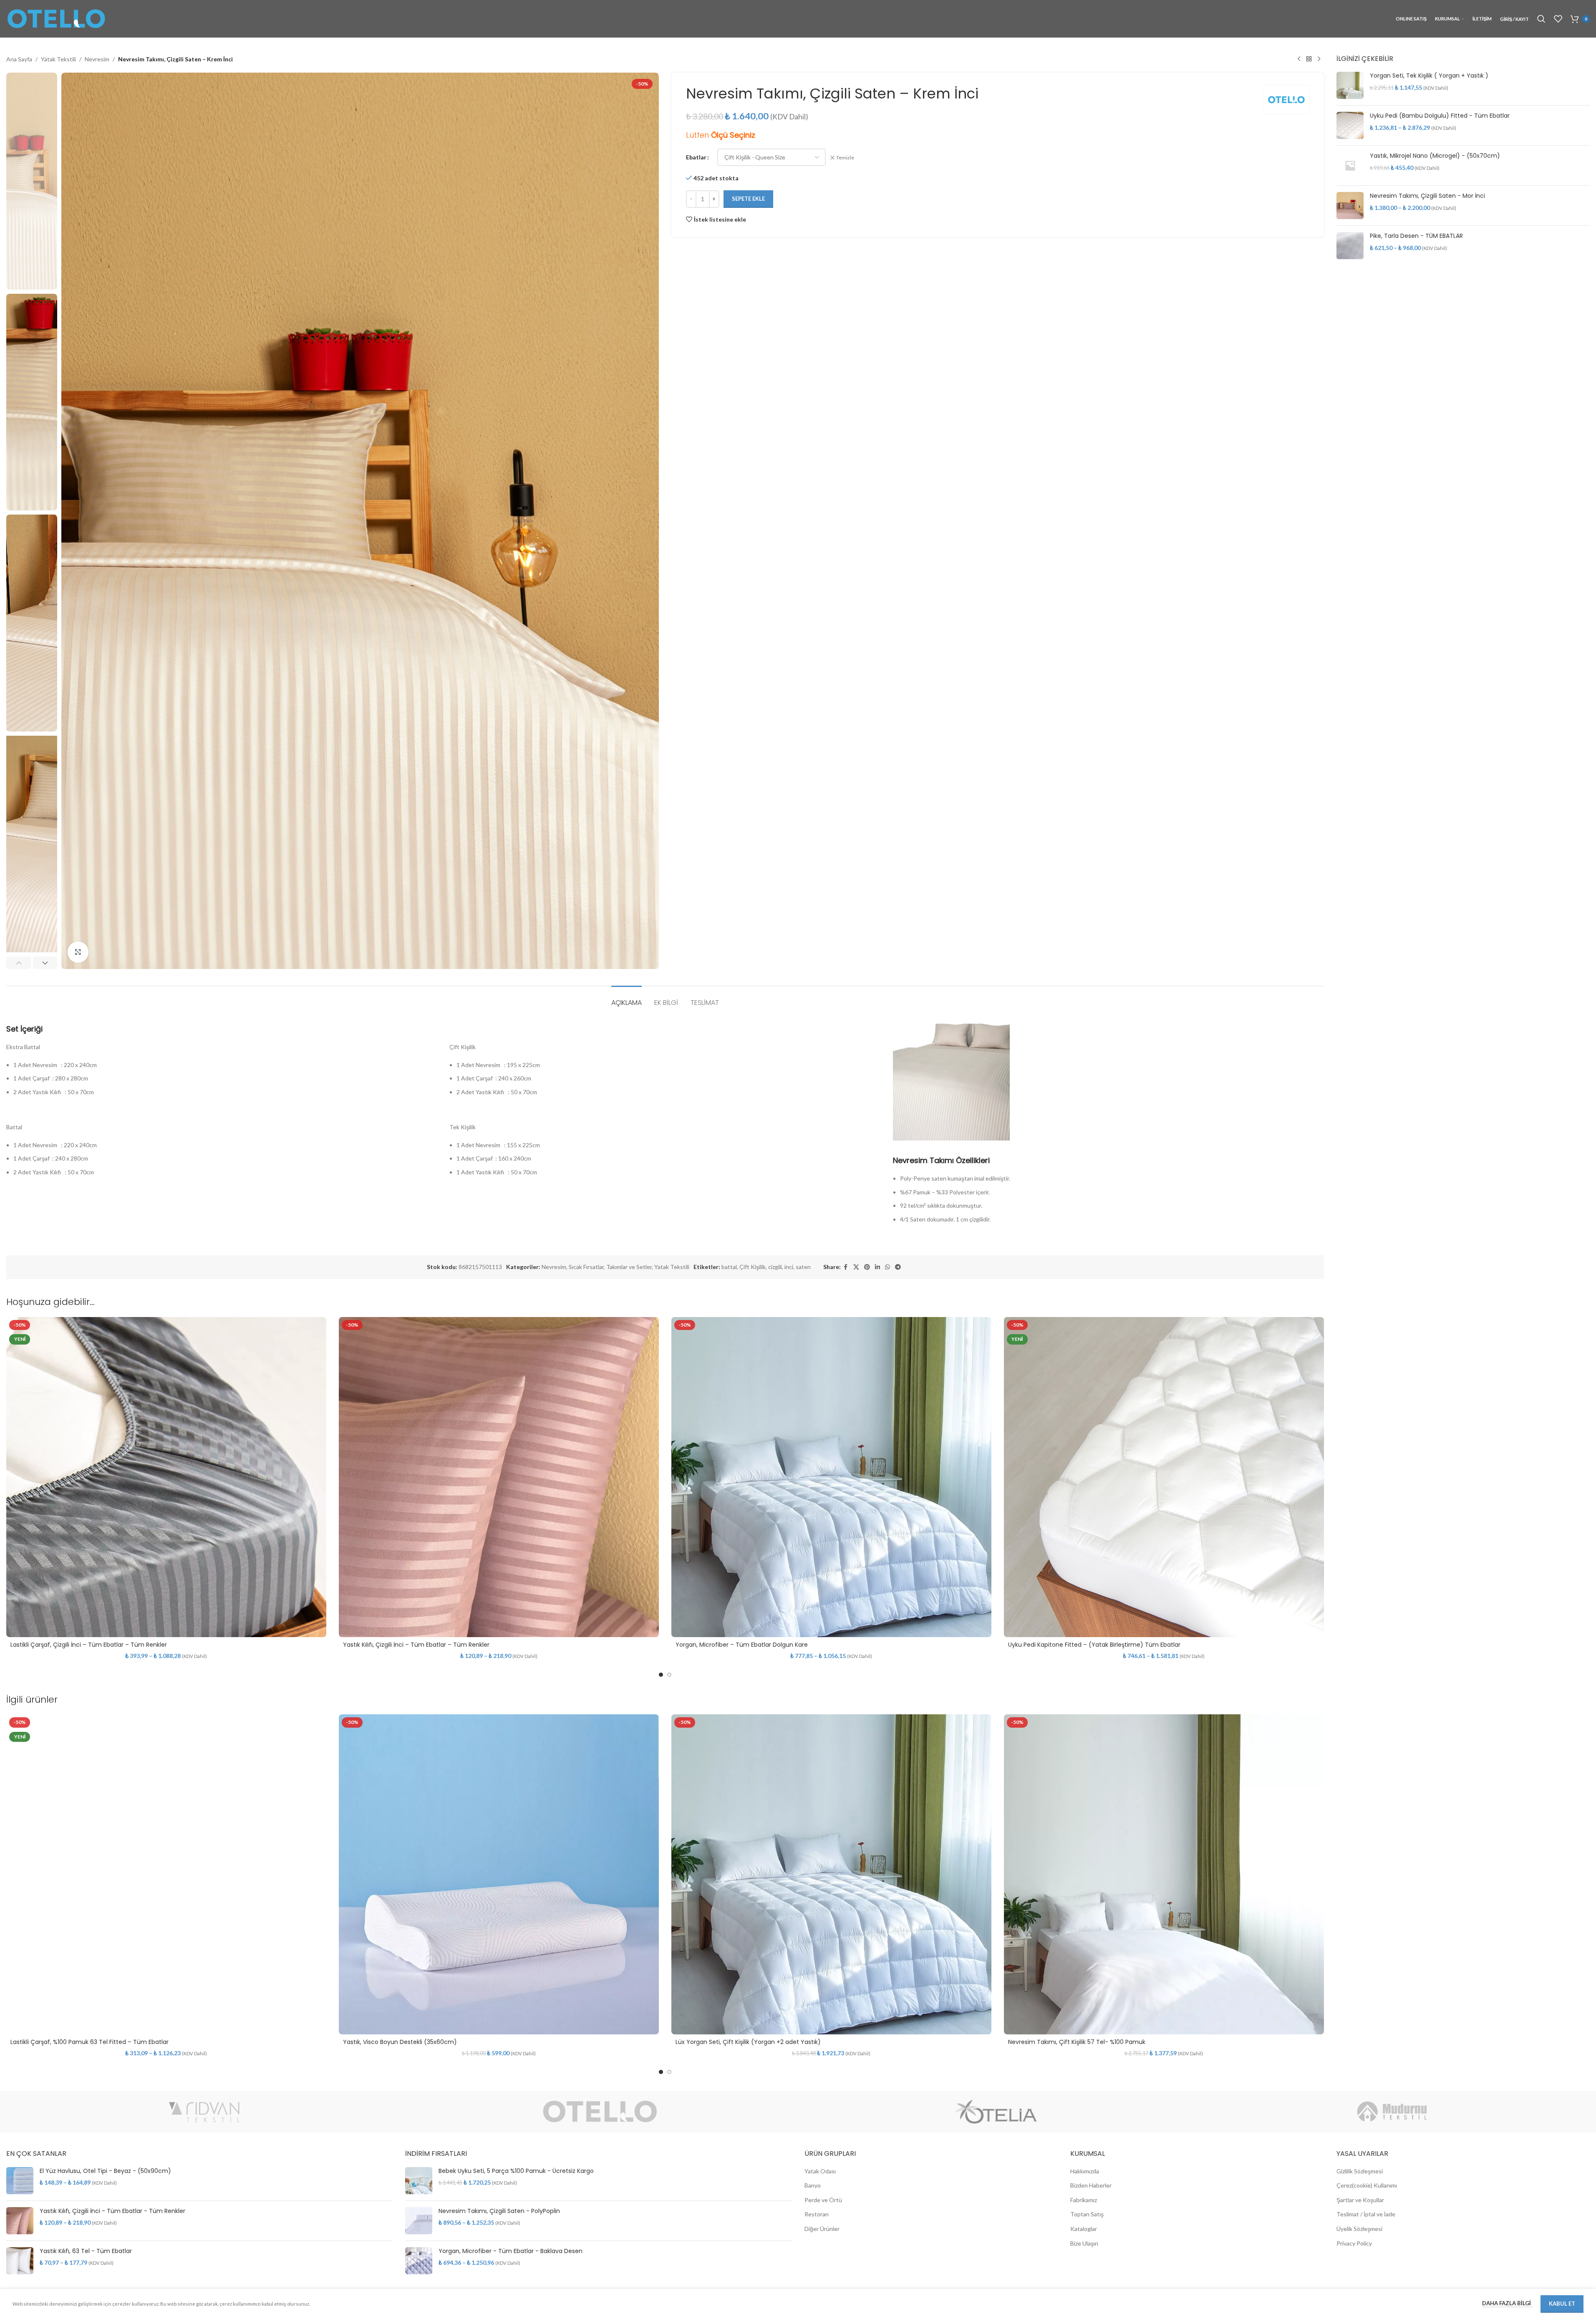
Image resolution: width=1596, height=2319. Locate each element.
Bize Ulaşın (1084, 2243)
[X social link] (856, 1267)
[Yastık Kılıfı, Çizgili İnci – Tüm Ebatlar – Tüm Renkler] (499, 1477)
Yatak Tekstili (58, 59)
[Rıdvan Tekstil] (204, 2112)
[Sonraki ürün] (1319, 59)
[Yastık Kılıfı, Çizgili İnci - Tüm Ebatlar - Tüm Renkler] (20, 2221)
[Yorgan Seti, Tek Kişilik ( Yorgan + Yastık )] (1350, 85)
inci (789, 1267)
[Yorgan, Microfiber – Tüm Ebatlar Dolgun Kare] (831, 1477)
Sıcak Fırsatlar (586, 1267)
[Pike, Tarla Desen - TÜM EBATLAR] (1350, 246)
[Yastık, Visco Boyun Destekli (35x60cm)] (499, 1874)
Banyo (813, 2185)
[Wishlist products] (1558, 19)
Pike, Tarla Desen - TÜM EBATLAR (1416, 236)
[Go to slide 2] (669, 1675)
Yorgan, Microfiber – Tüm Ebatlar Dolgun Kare (742, 1645)
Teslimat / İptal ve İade (1366, 2214)
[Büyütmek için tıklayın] (78, 952)
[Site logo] (56, 18)
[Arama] (1541, 19)
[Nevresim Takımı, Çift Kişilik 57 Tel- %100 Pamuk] (1164, 1874)
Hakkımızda (1085, 2171)
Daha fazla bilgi (1507, 2303)
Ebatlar (696, 157)
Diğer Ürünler (822, 2229)
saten (803, 1267)
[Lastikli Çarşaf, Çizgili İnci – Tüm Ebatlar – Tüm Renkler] (166, 1477)
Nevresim (97, 59)
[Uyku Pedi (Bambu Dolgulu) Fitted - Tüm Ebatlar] (1350, 125)
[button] (19, 963)
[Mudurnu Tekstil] (1392, 2112)
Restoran (817, 2214)
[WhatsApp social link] (888, 1267)
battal (729, 1267)
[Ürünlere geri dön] (1309, 59)
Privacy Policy (1354, 2243)
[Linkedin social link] (877, 1267)
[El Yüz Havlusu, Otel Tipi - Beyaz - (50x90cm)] (20, 2181)
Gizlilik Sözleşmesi (1360, 2171)
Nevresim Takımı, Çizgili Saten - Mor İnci (1427, 196)
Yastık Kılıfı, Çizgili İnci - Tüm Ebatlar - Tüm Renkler (112, 2211)
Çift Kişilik (753, 1267)
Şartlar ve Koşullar (1360, 2200)
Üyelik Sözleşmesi (1359, 2229)
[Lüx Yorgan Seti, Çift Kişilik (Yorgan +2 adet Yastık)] (831, 1874)
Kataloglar (1084, 2229)
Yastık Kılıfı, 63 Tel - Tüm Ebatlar (86, 2251)
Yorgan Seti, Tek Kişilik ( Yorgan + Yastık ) (1429, 76)
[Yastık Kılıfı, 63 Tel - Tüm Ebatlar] (20, 2261)
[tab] (627, 998)
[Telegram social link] (898, 1267)
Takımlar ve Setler (629, 1267)
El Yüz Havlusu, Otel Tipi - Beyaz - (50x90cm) (105, 2171)
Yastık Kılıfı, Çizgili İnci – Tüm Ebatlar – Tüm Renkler (416, 1645)
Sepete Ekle (748, 199)
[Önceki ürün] (1299, 59)
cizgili (775, 1267)
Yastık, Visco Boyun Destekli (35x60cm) (400, 2042)
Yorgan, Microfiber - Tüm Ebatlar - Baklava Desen (511, 2251)
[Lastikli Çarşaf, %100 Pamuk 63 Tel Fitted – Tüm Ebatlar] (166, 1874)
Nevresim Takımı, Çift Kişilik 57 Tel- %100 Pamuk (1077, 2042)
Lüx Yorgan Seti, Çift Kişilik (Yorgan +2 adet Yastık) (748, 2042)
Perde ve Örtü (823, 2200)
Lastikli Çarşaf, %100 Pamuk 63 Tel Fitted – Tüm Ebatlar (90, 2042)
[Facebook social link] (846, 1267)
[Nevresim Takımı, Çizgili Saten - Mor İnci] (1350, 206)
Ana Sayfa (19, 59)
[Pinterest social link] (867, 1267)
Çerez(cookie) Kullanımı (1367, 2185)
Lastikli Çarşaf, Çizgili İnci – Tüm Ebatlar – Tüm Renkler (89, 1645)
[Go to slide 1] (661, 1675)
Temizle (845, 158)
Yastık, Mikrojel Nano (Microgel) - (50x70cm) (1435, 156)
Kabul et (1562, 2304)
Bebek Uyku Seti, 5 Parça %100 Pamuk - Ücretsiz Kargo (516, 2171)
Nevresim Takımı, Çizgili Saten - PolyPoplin (499, 2211)
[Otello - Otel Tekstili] (600, 2112)
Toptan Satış (1087, 2214)
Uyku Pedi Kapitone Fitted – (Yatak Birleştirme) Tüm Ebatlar (1094, 1645)
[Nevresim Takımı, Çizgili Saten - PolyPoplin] (419, 2221)
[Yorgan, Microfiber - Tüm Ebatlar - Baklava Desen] (419, 2261)
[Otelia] (996, 2112)
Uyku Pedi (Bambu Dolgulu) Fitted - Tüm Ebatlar (1440, 116)
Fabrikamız (1084, 2200)
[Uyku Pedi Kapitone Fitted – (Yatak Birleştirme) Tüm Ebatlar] (1164, 1477)
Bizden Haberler (1091, 2185)
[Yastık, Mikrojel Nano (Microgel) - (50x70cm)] (1350, 165)
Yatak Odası (820, 2171)
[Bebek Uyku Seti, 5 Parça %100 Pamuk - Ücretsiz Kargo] (419, 2181)
